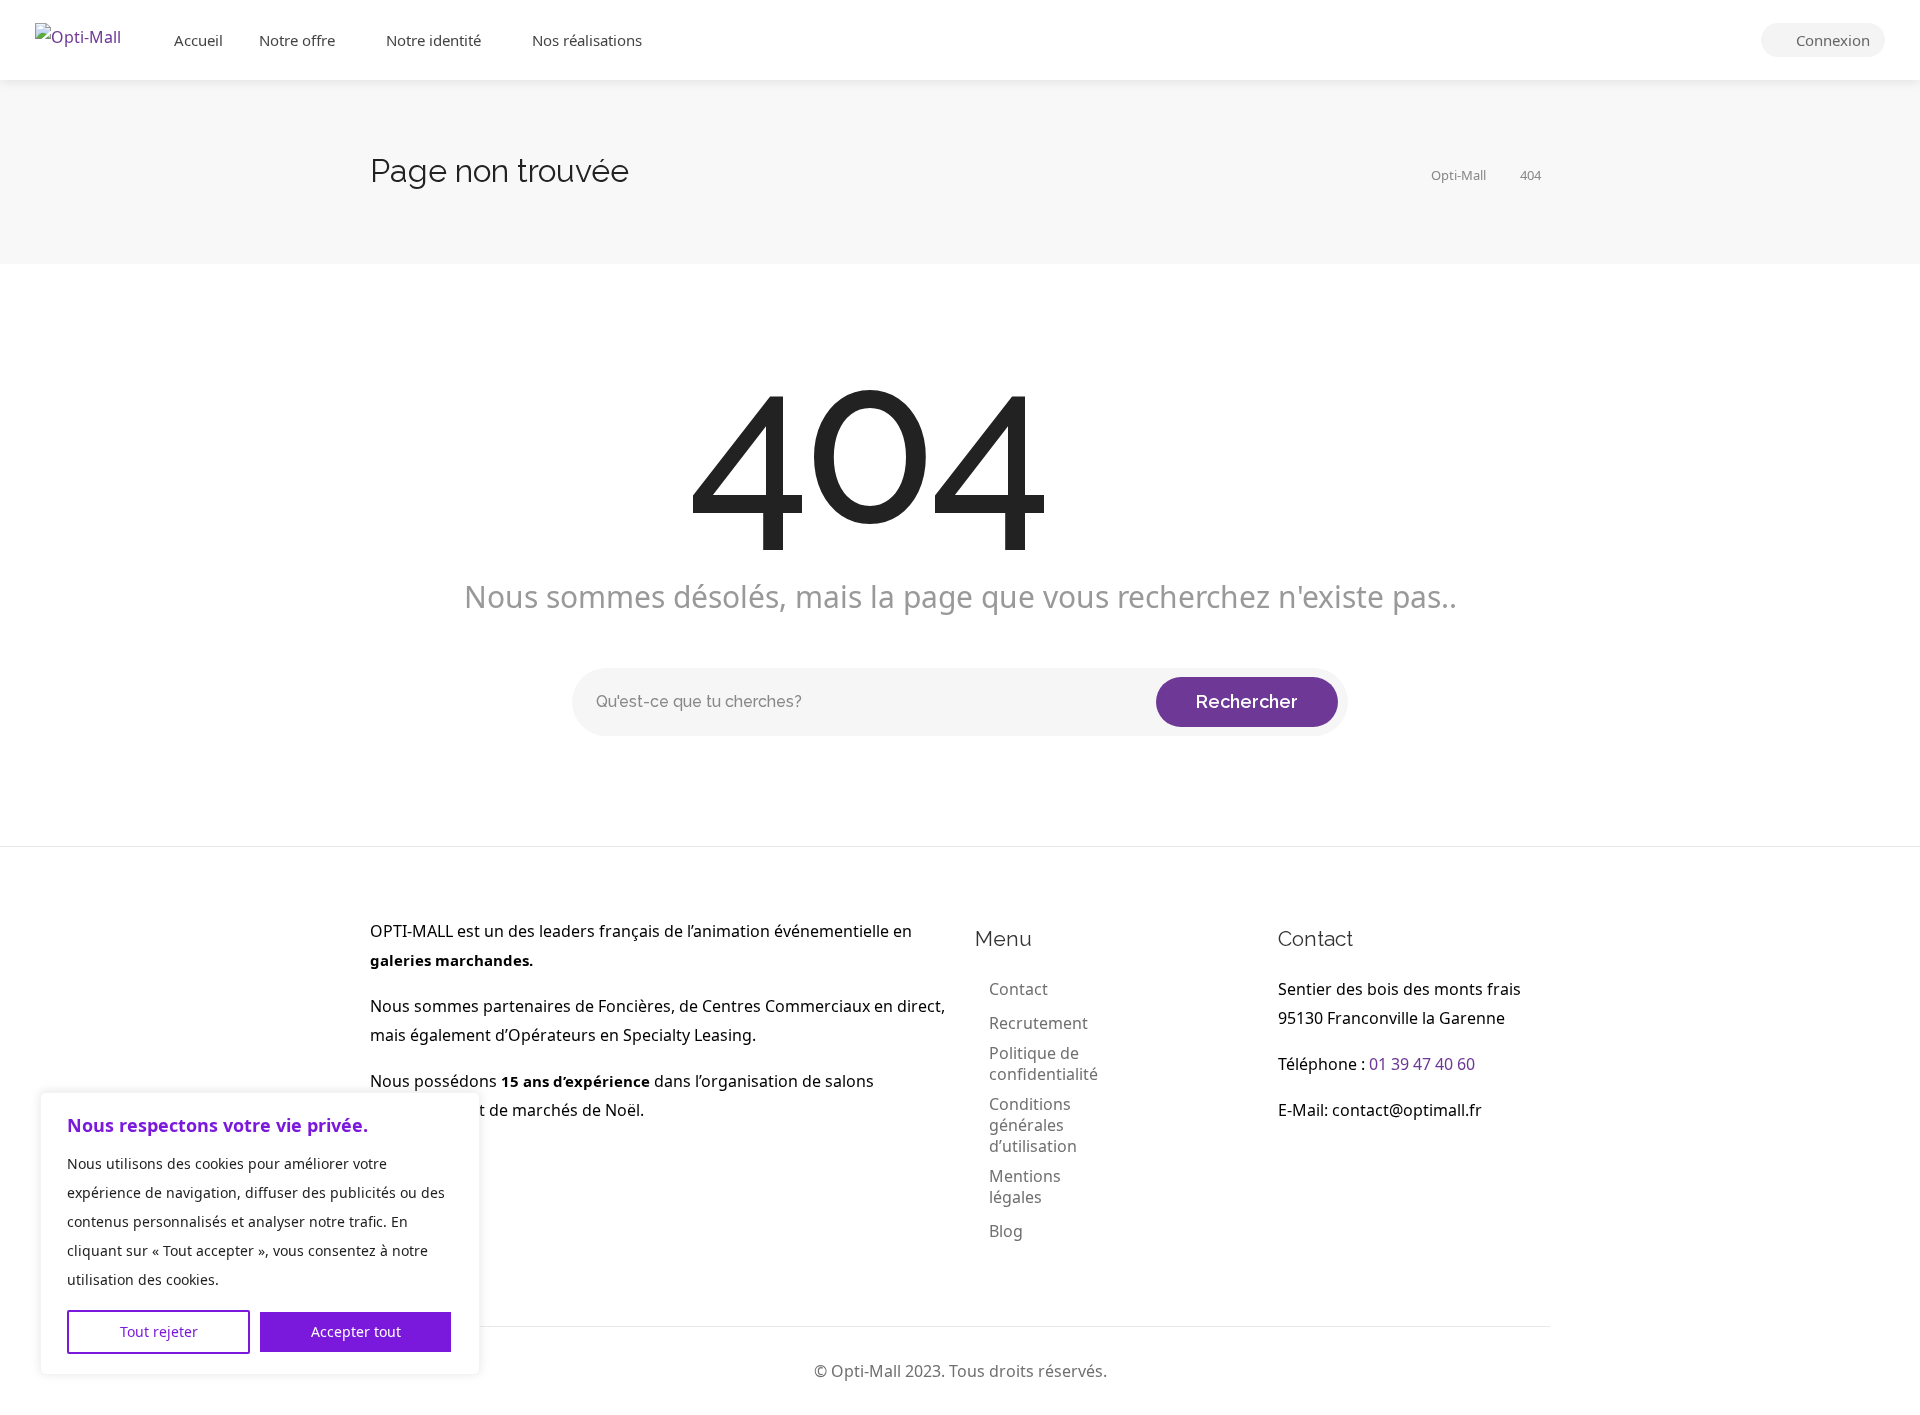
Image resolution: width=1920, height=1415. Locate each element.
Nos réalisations (587, 40)
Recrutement (1038, 1023)
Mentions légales (1025, 1187)
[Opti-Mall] (78, 35)
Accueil (198, 40)
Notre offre (297, 40)
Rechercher (1247, 701)
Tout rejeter (159, 1331)
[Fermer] (459, 1109)
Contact (1018, 989)
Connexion (1831, 40)
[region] (260, 1233)
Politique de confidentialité (1043, 1064)
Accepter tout (356, 1331)
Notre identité (433, 40)
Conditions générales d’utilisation (1033, 1125)
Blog (1006, 1231)
